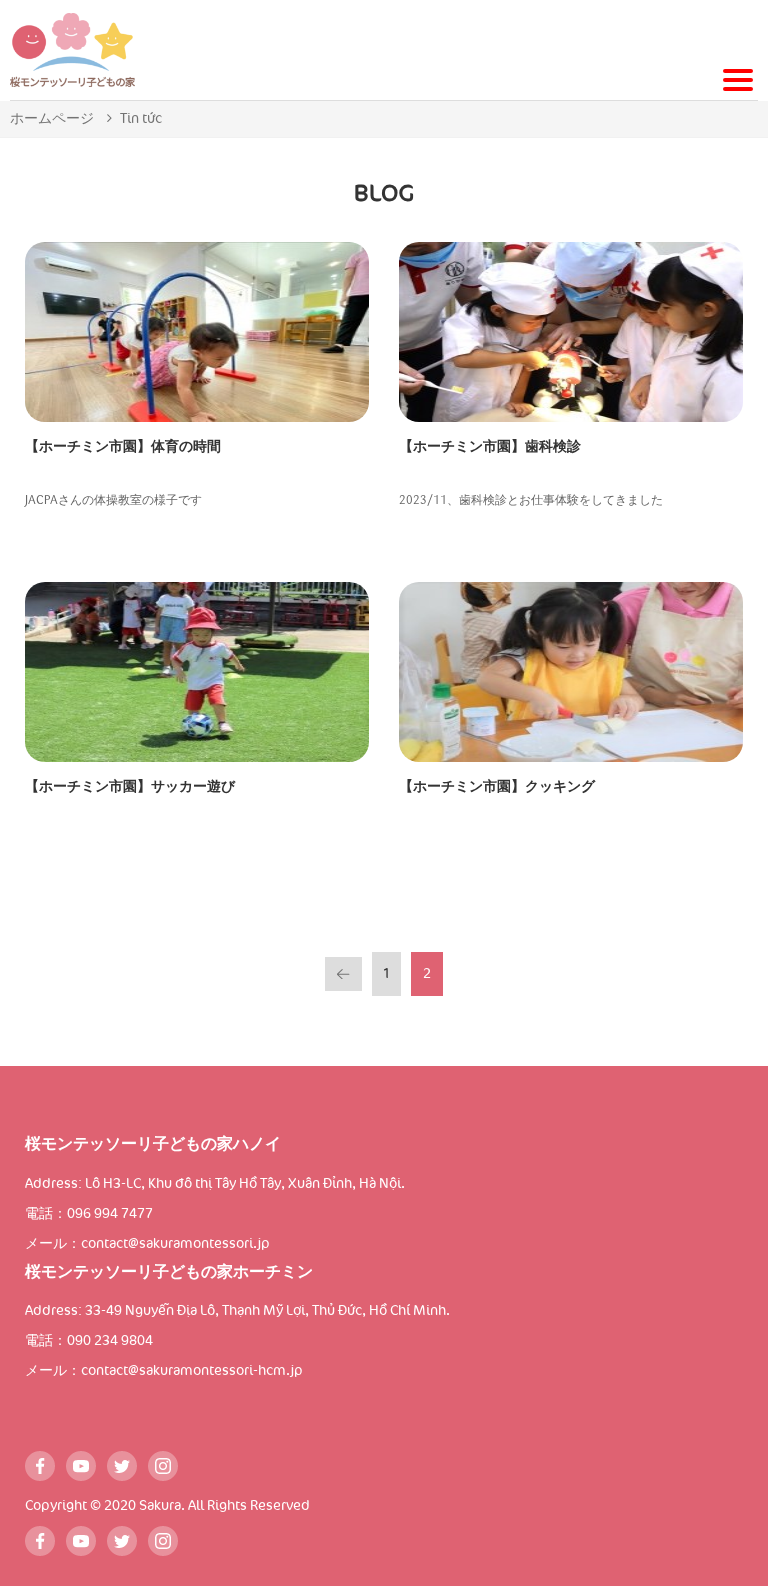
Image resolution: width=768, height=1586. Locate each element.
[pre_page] (343, 974)
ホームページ (52, 119)
